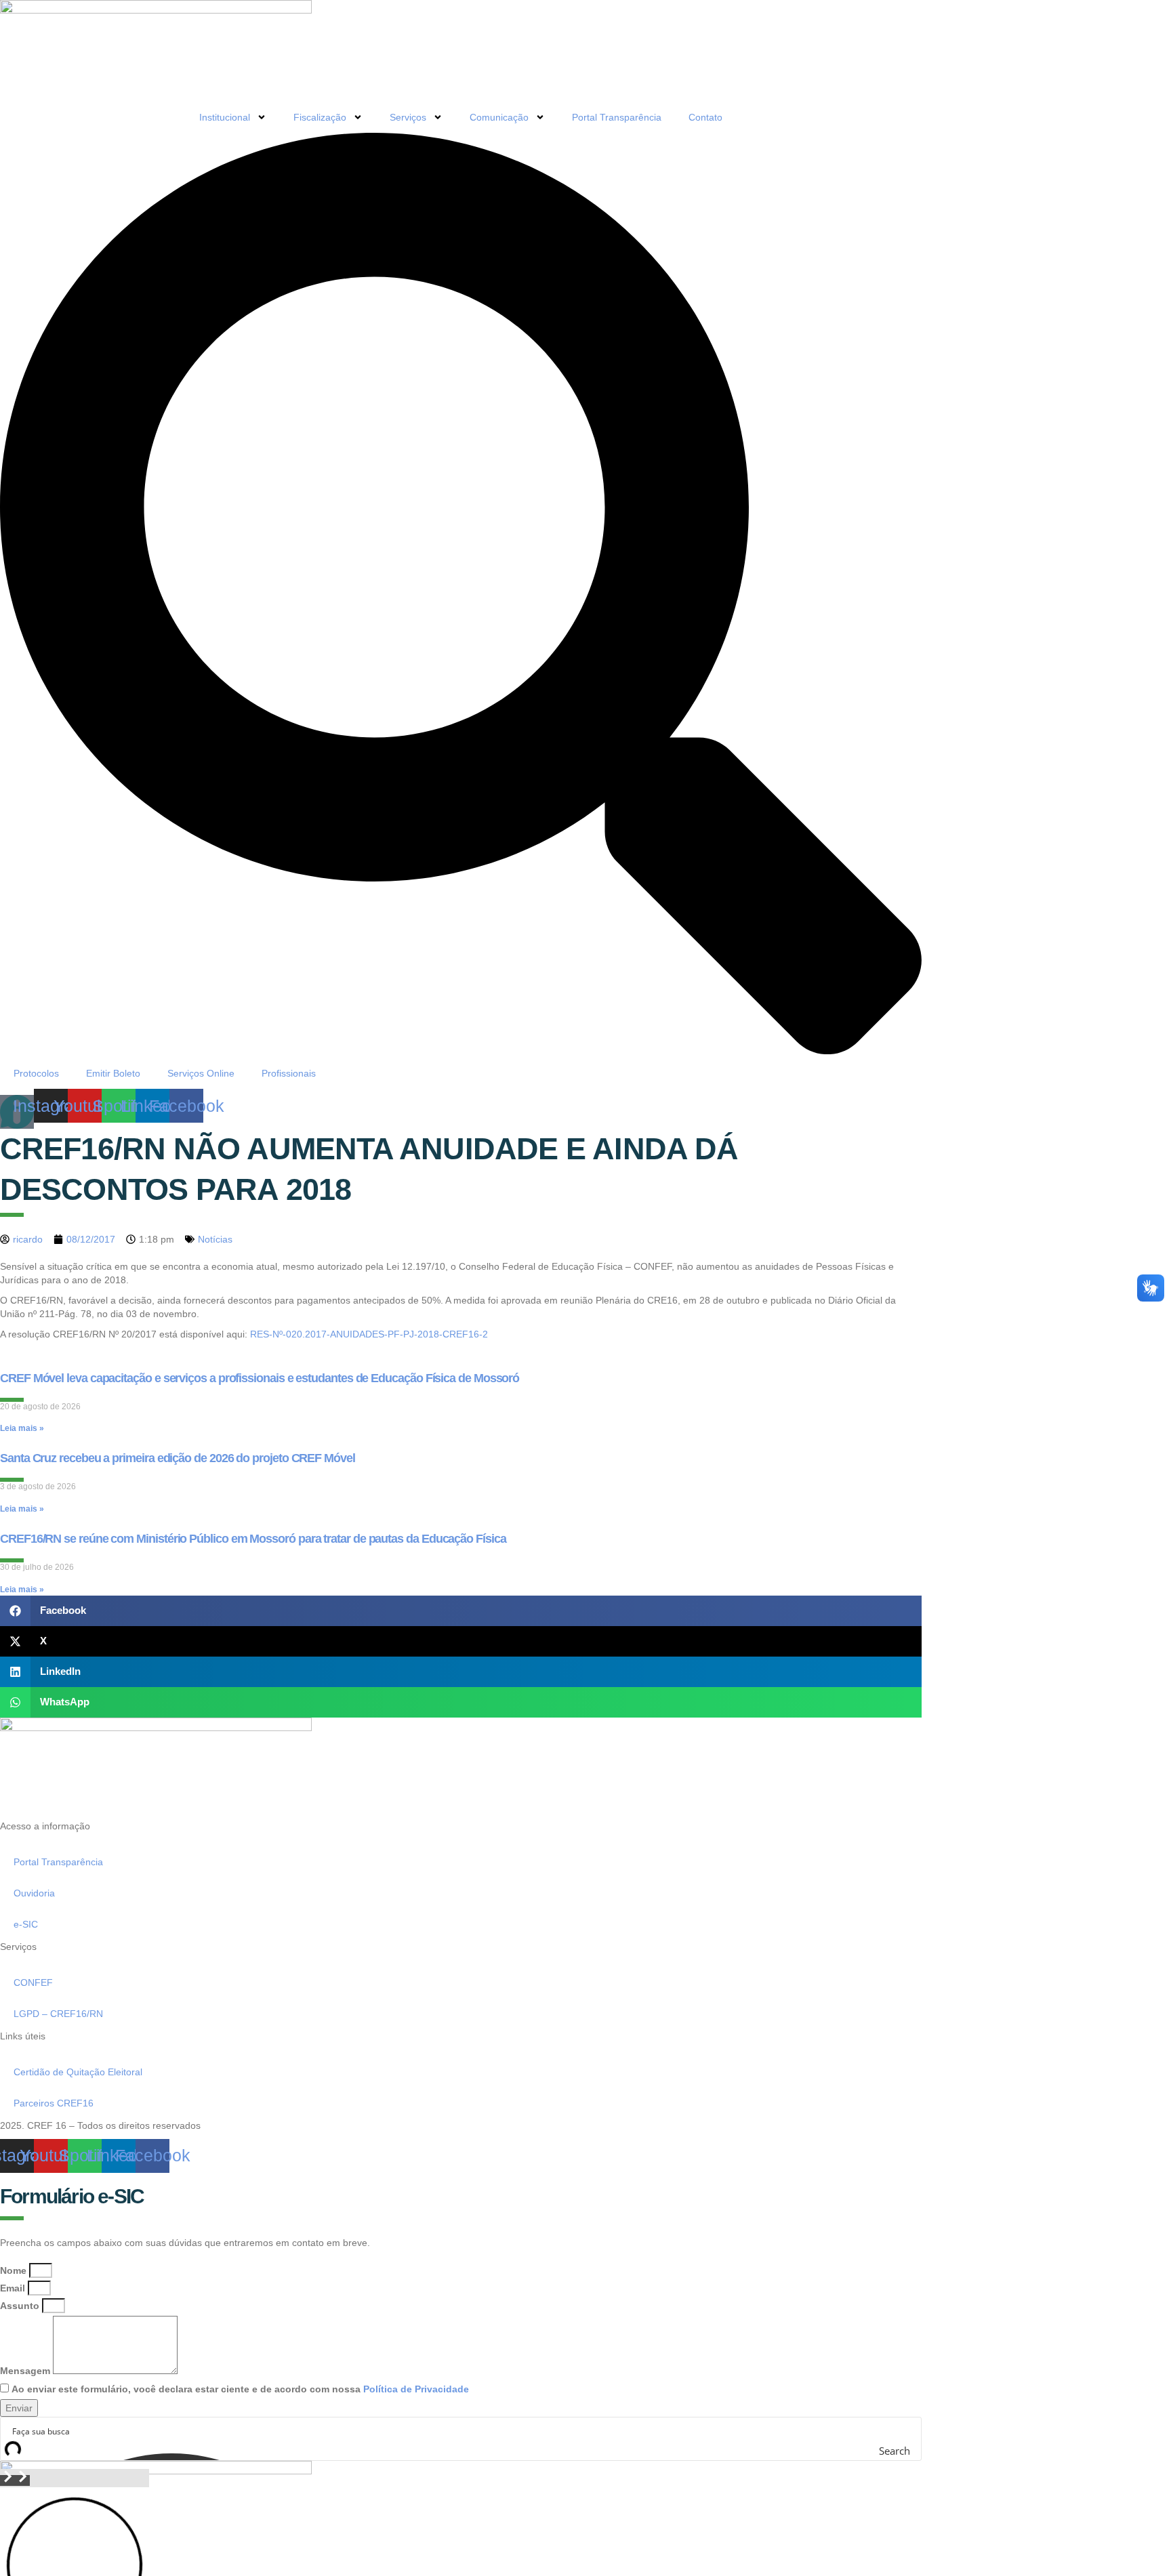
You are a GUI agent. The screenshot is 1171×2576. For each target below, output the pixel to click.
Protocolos (36, 1073)
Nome (13, 2270)
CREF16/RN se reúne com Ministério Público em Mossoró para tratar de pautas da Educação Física (253, 1539)
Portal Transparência (617, 117)
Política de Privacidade (416, 2389)
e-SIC (26, 1924)
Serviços (408, 117)
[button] (461, 1611)
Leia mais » (22, 1428)
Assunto (20, 2306)
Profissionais (289, 1073)
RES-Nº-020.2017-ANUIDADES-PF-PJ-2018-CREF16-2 (369, 1334)
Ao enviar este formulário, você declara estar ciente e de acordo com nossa (240, 2389)
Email (13, 2288)
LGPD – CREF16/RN (58, 2014)
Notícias (215, 1239)
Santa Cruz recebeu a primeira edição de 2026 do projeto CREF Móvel (178, 1458)
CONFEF (33, 1982)
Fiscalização (320, 117)
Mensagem (25, 2371)
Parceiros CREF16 (54, 2103)
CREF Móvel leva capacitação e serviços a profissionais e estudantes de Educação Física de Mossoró (260, 1378)
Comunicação (499, 117)
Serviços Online (201, 1073)
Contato (705, 117)
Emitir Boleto (113, 1073)
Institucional (225, 117)
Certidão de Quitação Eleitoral (78, 2072)
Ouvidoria (34, 1893)
